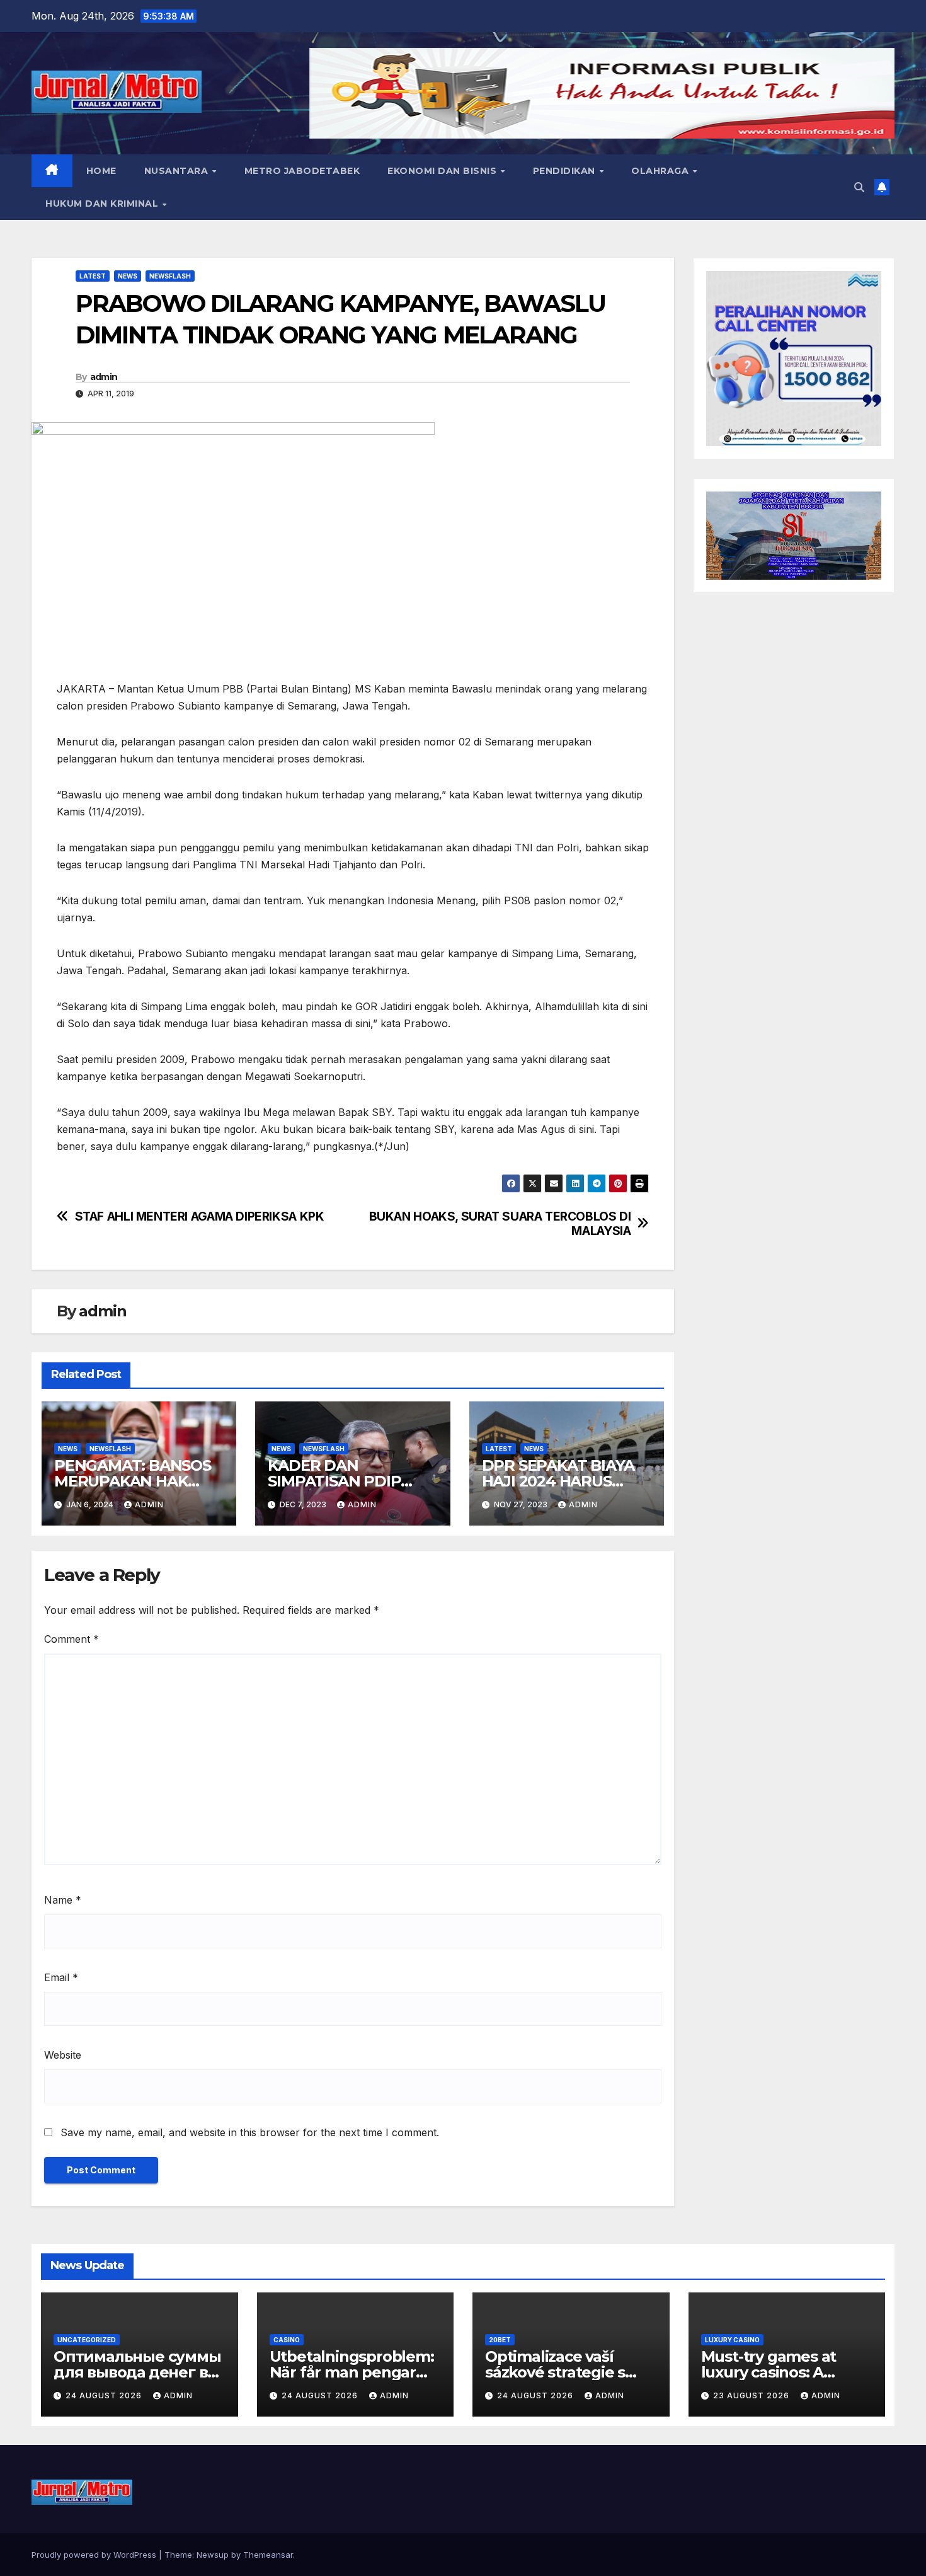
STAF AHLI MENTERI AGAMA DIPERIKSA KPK (200, 1216)
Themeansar (268, 2555)
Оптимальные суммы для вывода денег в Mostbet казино (137, 2372)
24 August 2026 (105, 2395)
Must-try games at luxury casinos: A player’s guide (769, 2372)
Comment (71, 1639)
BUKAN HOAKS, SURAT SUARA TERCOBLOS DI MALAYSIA (500, 1224)
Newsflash (170, 276)
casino (287, 2340)
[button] (859, 187)
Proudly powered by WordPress (95, 2555)
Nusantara (178, 171)
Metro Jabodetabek (302, 171)
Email (61, 1977)
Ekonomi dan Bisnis (443, 171)
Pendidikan (566, 171)
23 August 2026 (752, 2395)
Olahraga (661, 171)
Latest (93, 276)
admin (104, 377)
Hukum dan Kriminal (103, 204)
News (128, 276)
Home (101, 171)
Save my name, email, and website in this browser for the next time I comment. (250, 2132)
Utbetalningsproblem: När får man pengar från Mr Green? (352, 2372)
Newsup (213, 2555)
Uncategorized (87, 2340)
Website (63, 2055)
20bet (500, 2340)
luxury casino (732, 2340)
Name (63, 1900)
